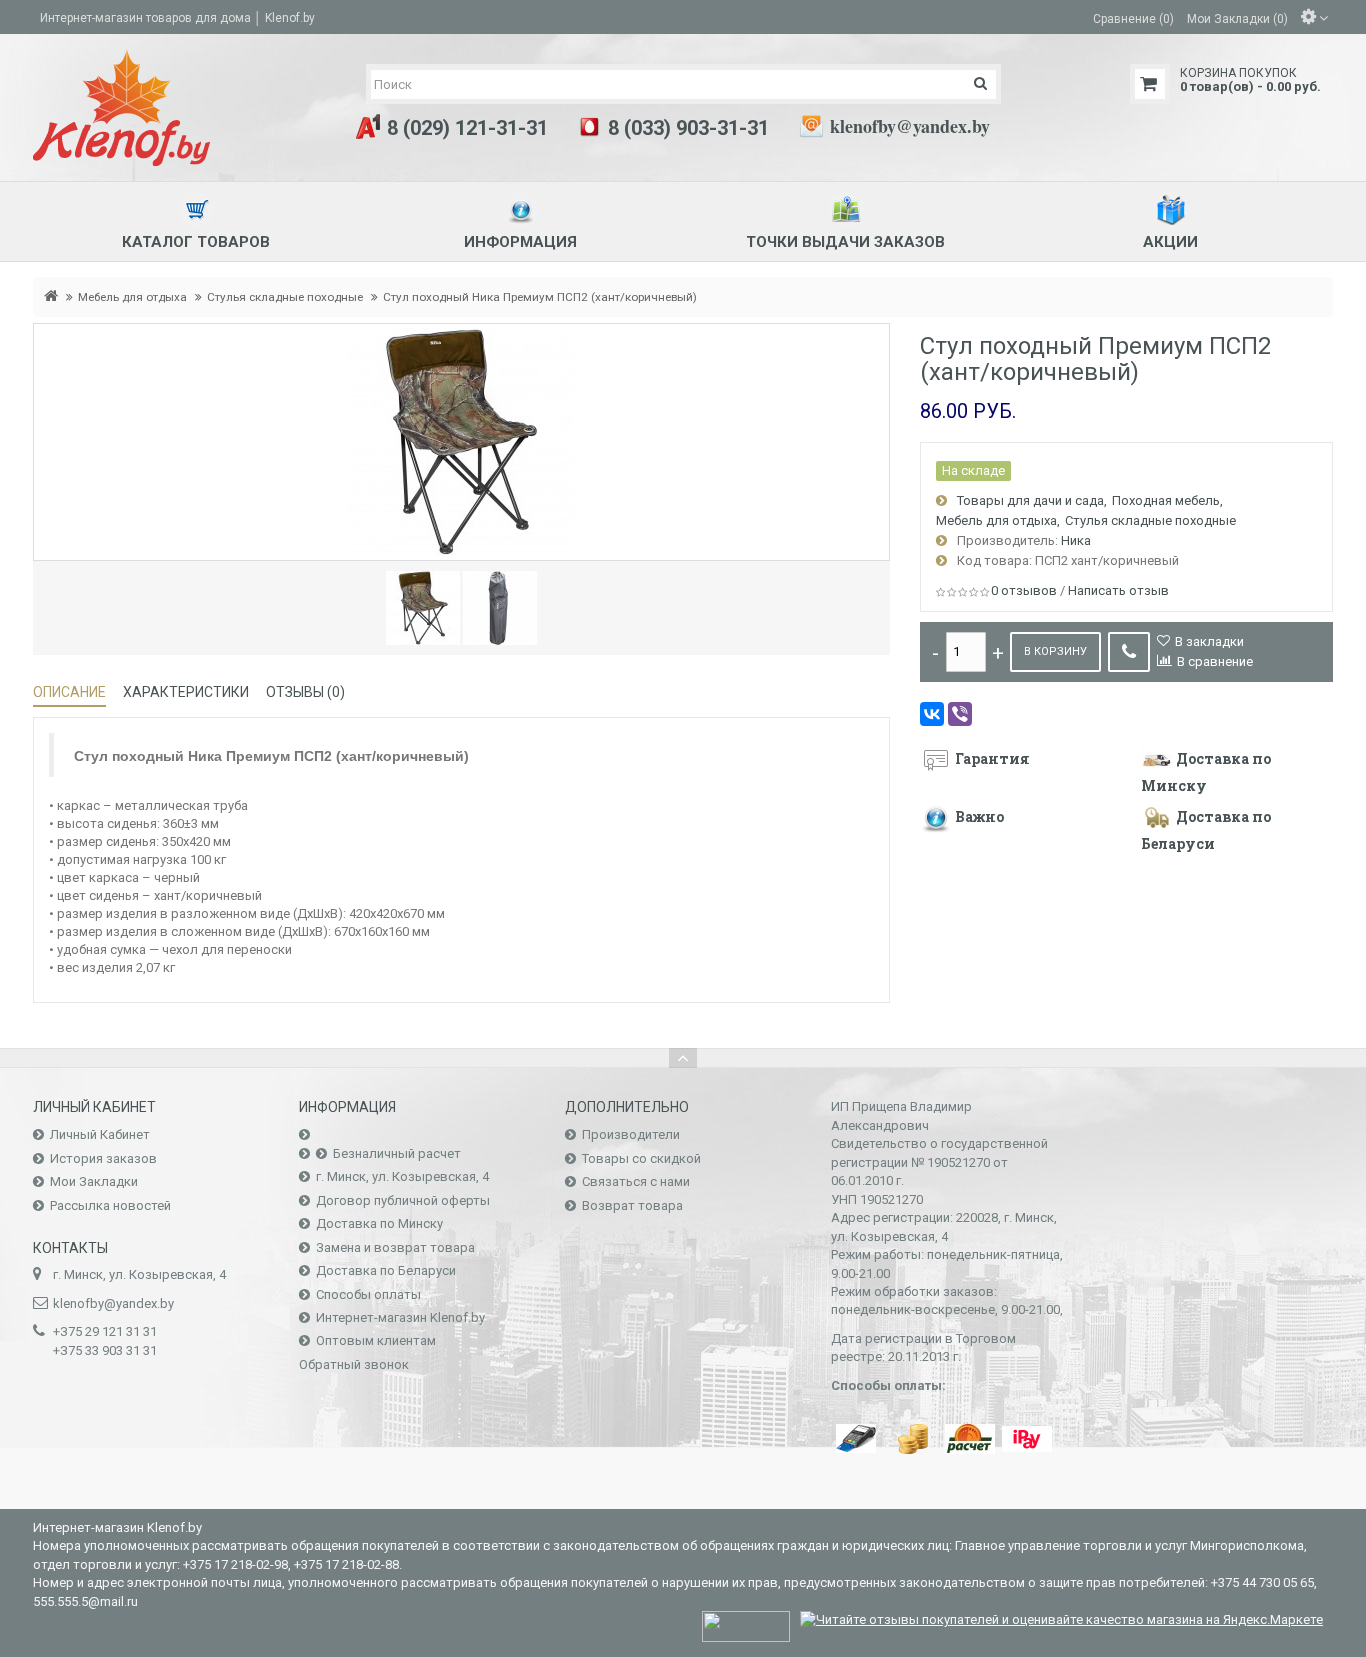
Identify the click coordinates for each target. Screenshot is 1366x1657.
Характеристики (186, 692)
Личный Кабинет (100, 1134)
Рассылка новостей (110, 1205)
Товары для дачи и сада (1030, 500)
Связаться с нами (636, 1181)
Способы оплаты (368, 1294)
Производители (631, 1134)
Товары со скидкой (641, 1158)
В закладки (1209, 641)
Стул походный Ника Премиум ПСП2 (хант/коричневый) (540, 297)
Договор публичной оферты (403, 1200)
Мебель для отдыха (132, 297)
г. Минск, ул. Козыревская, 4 (402, 1176)
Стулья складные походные (285, 297)
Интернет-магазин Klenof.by (400, 1317)
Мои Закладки (94, 1181)
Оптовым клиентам (376, 1340)
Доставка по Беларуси (386, 1270)
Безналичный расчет (397, 1153)
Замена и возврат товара (395, 1247)
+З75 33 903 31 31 (105, 1350)
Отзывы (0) (305, 692)
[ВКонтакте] (932, 714)
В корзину (1055, 651)
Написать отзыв (1118, 590)
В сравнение (1215, 661)
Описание (69, 692)
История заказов (103, 1158)
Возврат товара (632, 1205)
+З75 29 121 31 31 (105, 1331)
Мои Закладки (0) (1237, 18)
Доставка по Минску (379, 1223)
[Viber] (960, 714)
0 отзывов (1024, 590)
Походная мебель (1166, 500)
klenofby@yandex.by (910, 126)
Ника (1076, 540)
